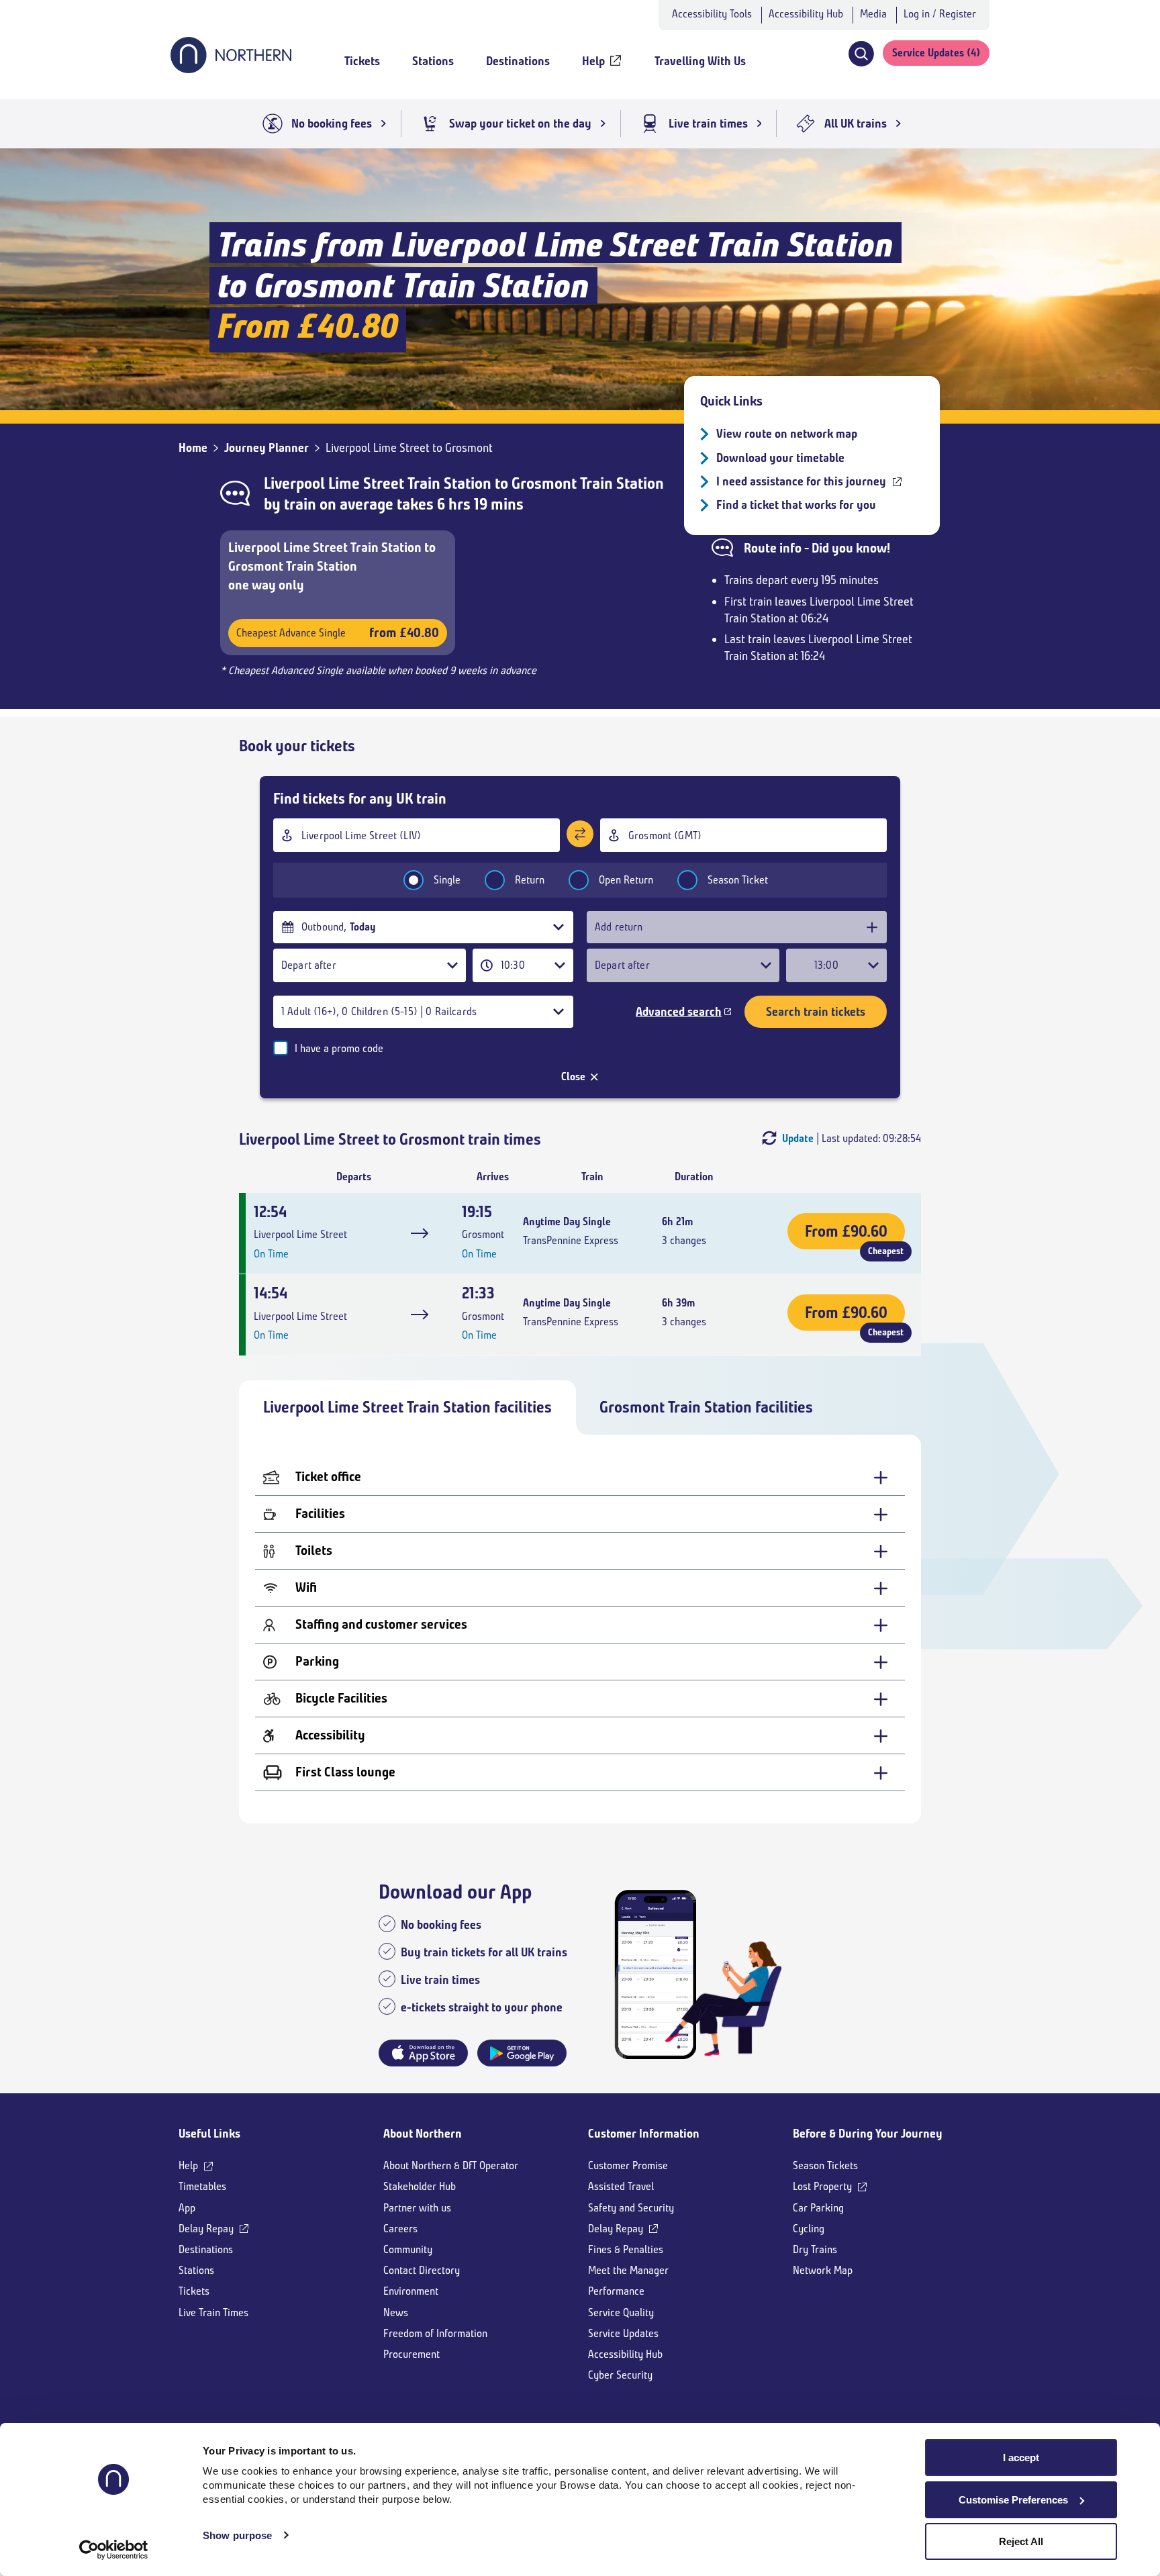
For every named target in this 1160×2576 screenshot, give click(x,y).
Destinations (206, 2249)
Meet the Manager (628, 2270)
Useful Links (209, 2134)
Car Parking (818, 2208)
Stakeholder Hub (420, 2186)
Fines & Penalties (626, 2249)
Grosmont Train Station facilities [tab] (706, 1407)
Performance (616, 2291)
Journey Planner (267, 448)
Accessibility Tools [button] (712, 14)
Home (193, 448)
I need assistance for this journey (801, 481)
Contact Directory (422, 2270)
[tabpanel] (580, 1629)
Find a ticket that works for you (796, 505)
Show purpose (237, 2535)
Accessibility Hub (806, 14)
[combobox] (417, 835)
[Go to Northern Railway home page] (231, 69)
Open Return (626, 880)
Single (447, 880)
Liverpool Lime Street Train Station (379, 483)
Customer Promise (628, 2165)
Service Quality (621, 2312)
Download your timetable (780, 458)
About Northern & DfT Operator (451, 2165)
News (396, 2312)
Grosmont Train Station (588, 483)
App (187, 2208)
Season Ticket (738, 880)
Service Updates (623, 2333)
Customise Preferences (1013, 2500)
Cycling (809, 2229)
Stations (196, 2270)
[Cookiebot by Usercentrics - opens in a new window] (114, 2550)
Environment (411, 2291)
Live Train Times (213, 2312)
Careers (400, 2229)
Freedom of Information (435, 2333)
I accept (1021, 2458)
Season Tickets (825, 2165)
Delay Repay (206, 2229)
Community (408, 2249)
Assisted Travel (621, 2186)
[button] (861, 54)
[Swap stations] (580, 834)
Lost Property (822, 2186)
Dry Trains (815, 2249)
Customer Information (644, 2134)
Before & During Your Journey (868, 2134)
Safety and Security (631, 2208)
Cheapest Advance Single (338, 633)
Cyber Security (620, 2375)
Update (798, 1138)
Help (188, 2165)
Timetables (202, 2186)
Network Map (823, 2270)
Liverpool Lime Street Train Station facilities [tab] (407, 1407)
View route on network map (787, 434)
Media (873, 14)
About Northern (423, 2134)
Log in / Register (940, 14)
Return (530, 880)
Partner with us (417, 2208)
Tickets (194, 2291)
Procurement (412, 2354)
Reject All (1021, 2541)
